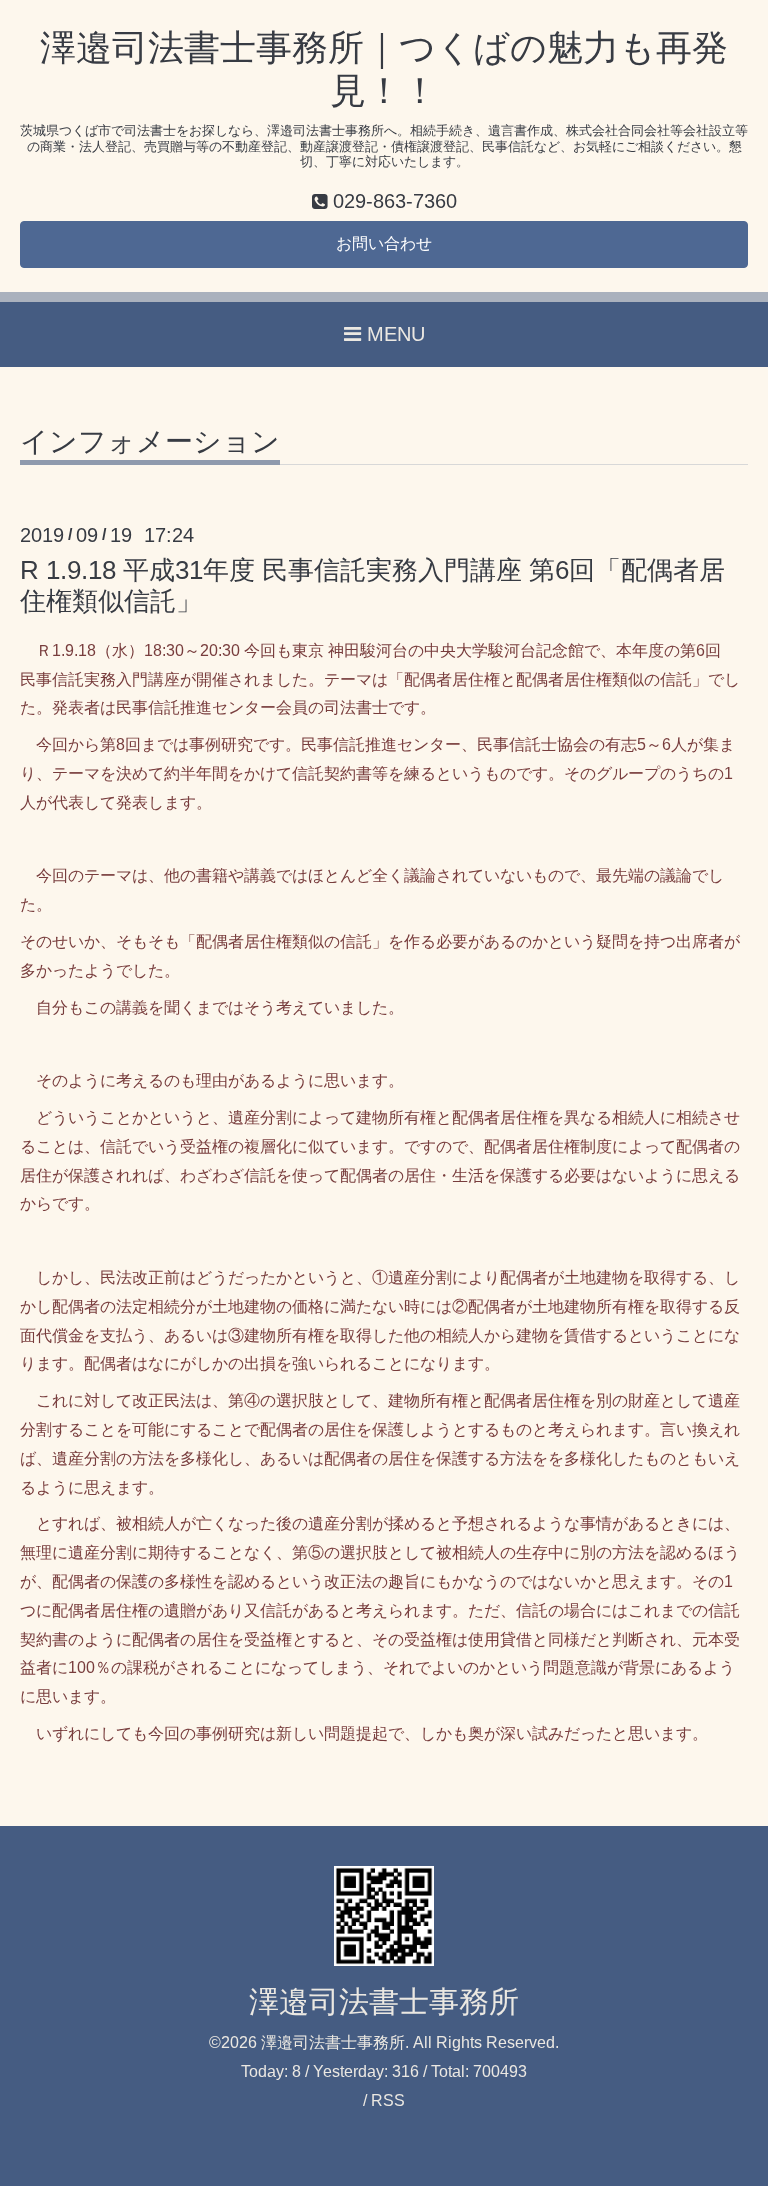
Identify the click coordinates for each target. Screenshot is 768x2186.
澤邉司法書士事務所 (384, 2001)
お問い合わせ (384, 243)
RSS (388, 2100)
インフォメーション (150, 442)
